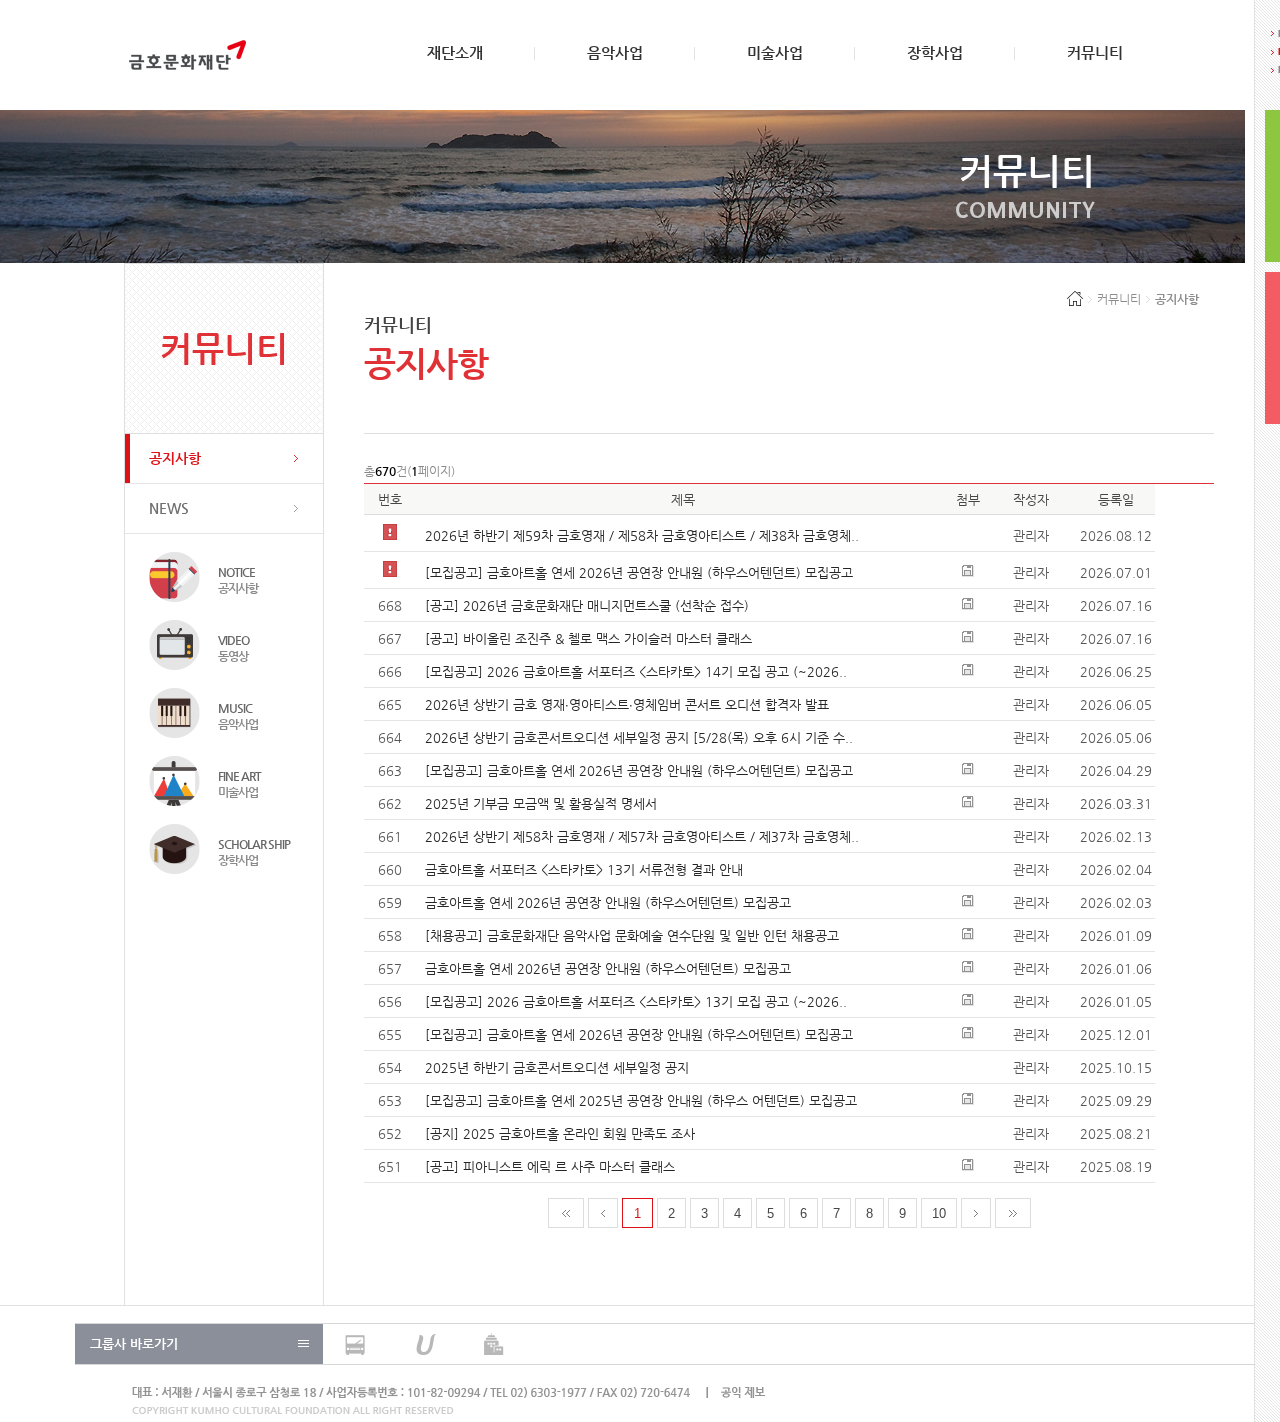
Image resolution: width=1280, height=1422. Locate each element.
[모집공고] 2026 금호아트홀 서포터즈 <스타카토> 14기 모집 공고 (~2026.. (636, 671)
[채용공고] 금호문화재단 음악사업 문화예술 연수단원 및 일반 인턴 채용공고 (632, 935)
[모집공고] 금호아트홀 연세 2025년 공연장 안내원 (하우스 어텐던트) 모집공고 (641, 1100)
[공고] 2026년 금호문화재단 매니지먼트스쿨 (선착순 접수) (587, 605)
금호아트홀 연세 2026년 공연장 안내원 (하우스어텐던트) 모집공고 (608, 902)
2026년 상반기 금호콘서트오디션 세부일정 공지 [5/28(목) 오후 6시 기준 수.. (639, 737)
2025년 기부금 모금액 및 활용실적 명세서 (541, 803)
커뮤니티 (1095, 52)
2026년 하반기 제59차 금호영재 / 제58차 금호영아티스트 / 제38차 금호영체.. (642, 535)
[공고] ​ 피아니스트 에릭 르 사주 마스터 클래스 (550, 1166)
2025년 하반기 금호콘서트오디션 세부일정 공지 (557, 1067)
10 (939, 1213)
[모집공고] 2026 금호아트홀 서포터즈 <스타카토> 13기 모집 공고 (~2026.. (636, 1001)
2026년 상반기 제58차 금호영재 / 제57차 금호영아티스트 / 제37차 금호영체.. (642, 836)
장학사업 (935, 52)
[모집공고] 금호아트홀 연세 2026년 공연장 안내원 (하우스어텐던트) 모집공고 (639, 572)
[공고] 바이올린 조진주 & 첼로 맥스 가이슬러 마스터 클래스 (588, 638)
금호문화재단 (187, 55)
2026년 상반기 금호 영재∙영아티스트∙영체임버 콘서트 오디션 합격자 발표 (627, 704)
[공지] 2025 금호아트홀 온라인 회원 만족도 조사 (560, 1133)
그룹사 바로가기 (134, 1343)
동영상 (233, 648)
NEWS (169, 508)
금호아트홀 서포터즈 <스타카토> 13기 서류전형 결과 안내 (584, 869)
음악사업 (615, 52)
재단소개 (455, 52)
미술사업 (775, 52)
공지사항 (175, 458)
